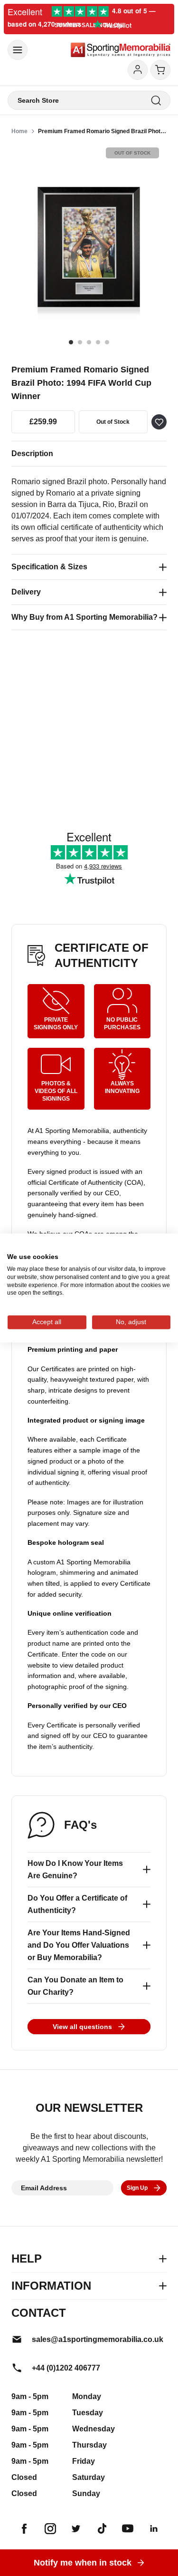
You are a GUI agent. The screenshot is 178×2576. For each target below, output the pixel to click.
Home (19, 131)
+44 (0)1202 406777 (66, 2368)
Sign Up (137, 2188)
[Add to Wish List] (159, 422)
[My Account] (138, 70)
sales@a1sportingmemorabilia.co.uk (98, 2339)
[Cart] (160, 70)
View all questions (82, 2027)
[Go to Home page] (121, 50)
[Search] (156, 101)
